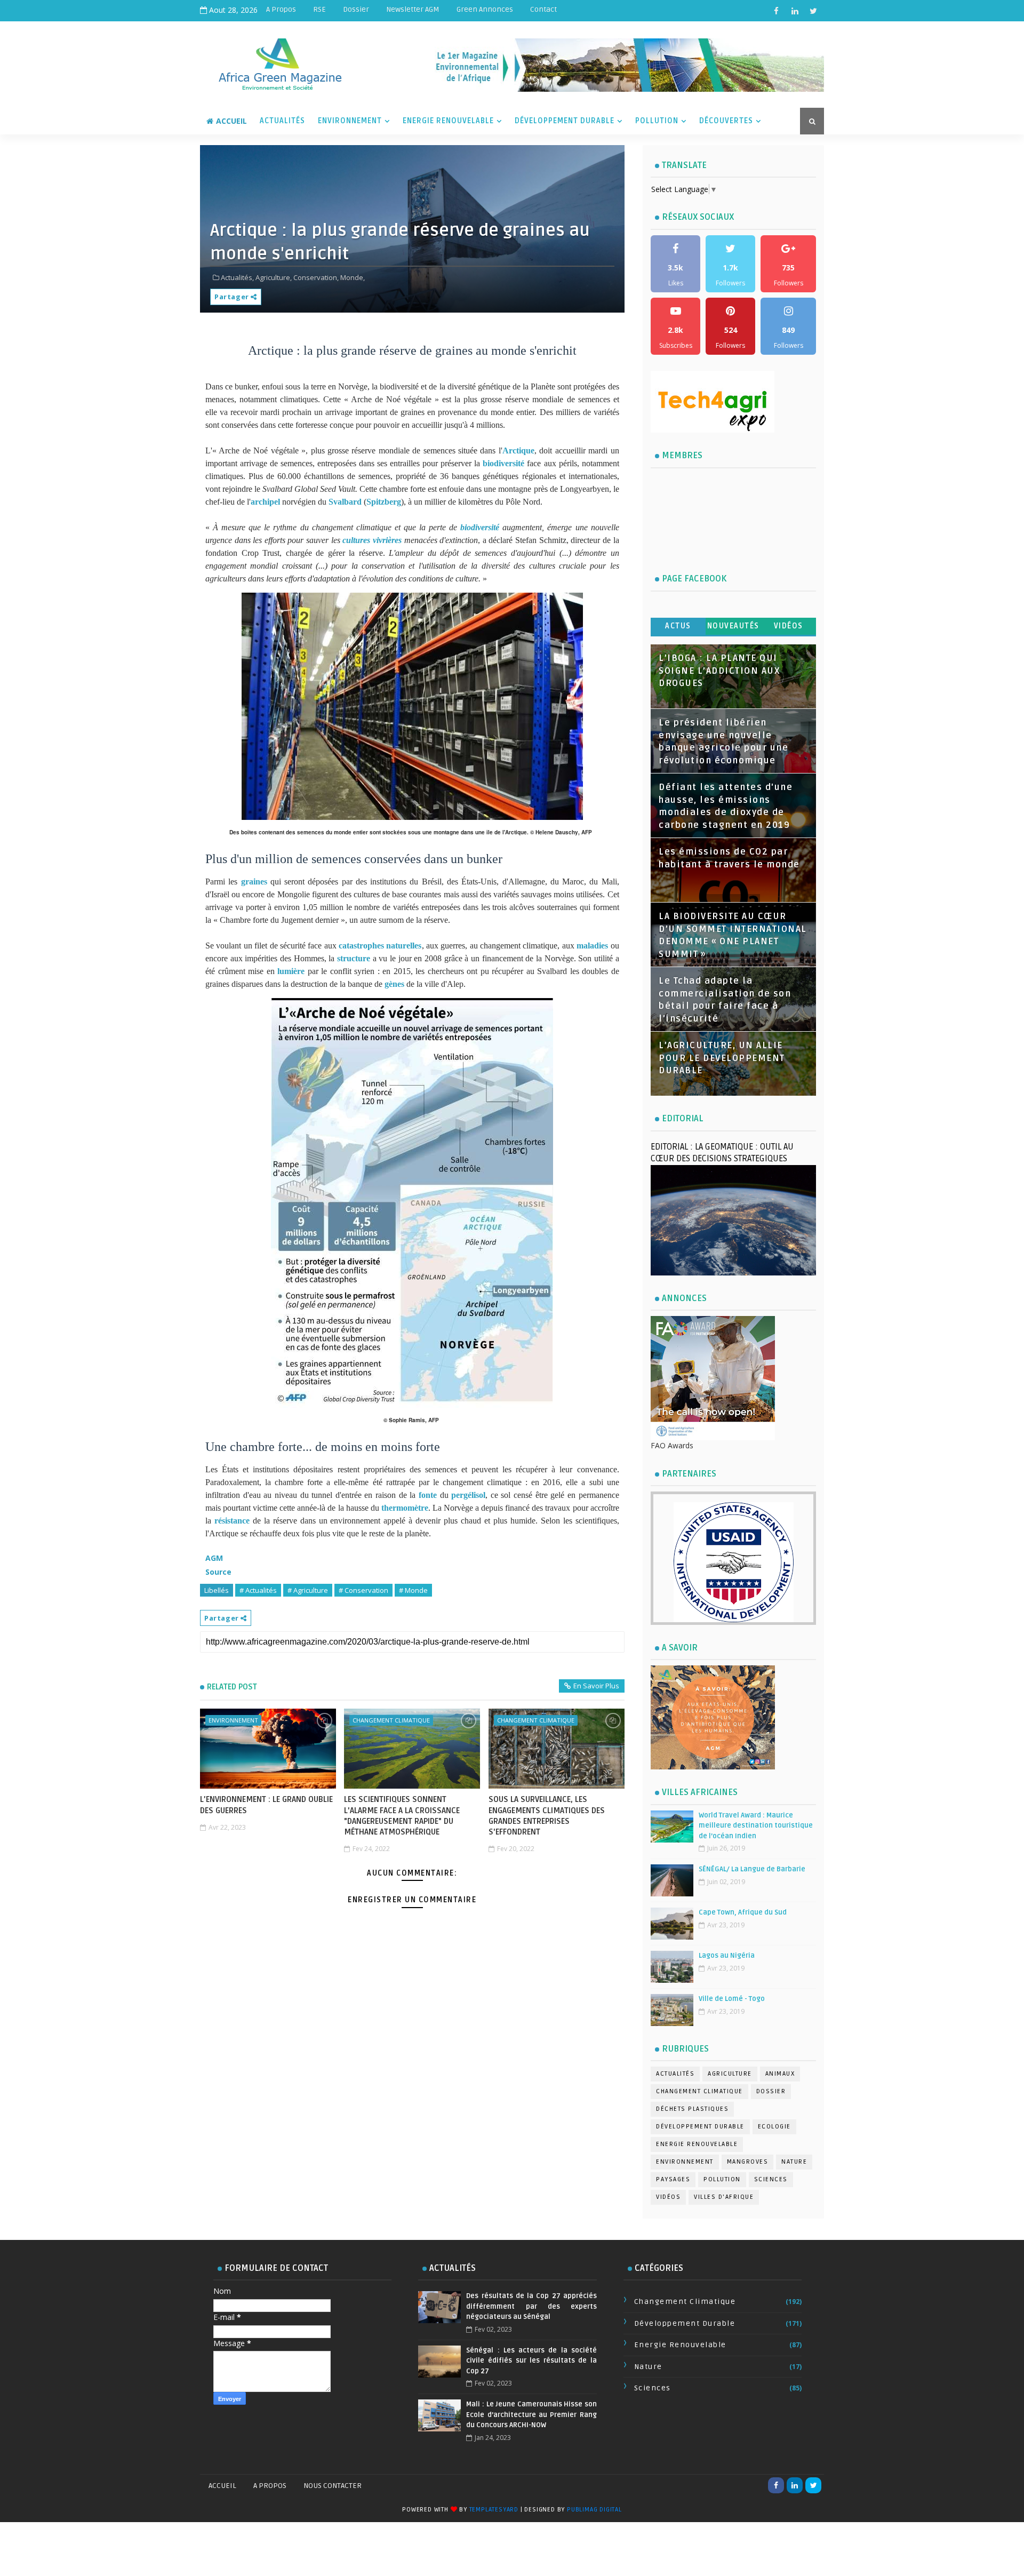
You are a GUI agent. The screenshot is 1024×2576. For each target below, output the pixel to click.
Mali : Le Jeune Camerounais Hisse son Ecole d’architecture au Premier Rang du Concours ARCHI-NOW (531, 2415)
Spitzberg (384, 502)
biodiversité (503, 463)
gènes (394, 984)
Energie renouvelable (697, 2144)
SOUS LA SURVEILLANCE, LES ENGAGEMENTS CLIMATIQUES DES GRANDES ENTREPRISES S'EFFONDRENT (547, 1816)
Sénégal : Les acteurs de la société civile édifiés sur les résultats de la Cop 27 (531, 2361)
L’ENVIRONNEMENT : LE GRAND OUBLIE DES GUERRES (266, 1805)
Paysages (673, 2179)
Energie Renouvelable (448, 121)
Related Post (232, 1687)
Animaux (780, 2074)
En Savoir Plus (596, 1686)
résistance (232, 1521)
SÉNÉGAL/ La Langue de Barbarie (752, 1869)
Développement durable (700, 2127)
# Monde (413, 1590)
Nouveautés (733, 626)
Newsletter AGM (413, 9)
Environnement (350, 121)
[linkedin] (795, 11)
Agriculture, (274, 277)
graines (254, 882)
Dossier (356, 9)
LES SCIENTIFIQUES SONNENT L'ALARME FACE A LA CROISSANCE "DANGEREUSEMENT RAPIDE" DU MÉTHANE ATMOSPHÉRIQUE (402, 1816)
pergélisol (468, 1495)
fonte (428, 1495)
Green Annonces (485, 9)
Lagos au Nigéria (727, 1956)
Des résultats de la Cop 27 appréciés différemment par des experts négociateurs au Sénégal (531, 2306)
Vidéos (789, 626)
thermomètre (405, 1508)
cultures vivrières (372, 540)
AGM (214, 1558)
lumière (291, 971)
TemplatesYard (494, 2510)
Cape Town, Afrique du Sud (743, 1912)
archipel (265, 502)
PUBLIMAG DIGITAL (594, 2510)
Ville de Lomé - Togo (732, 1999)
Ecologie (774, 2127)
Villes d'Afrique (724, 2197)
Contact (543, 9)
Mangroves (748, 2162)
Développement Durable (565, 121)
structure (354, 958)
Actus (678, 626)
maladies (592, 946)
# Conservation (363, 1590)
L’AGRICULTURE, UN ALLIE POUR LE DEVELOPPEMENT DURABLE (722, 1058)
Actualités (282, 121)
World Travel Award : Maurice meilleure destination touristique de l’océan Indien (756, 1826)
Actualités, (237, 277)
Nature (794, 2162)
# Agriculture (308, 1590)
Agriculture (730, 2074)
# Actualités (258, 1590)
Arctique (518, 450)
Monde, (353, 277)
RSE (319, 9)
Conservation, (316, 277)
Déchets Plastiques (692, 2109)
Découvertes (726, 121)
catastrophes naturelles (380, 946)
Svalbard (345, 502)
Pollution (657, 121)
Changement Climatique (391, 1720)
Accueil (231, 121)
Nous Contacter (333, 2486)
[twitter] (813, 11)
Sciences (771, 2179)
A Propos (281, 9)
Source (218, 1572)
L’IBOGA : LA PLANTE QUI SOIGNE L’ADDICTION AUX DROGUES (719, 671)
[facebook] (776, 11)
